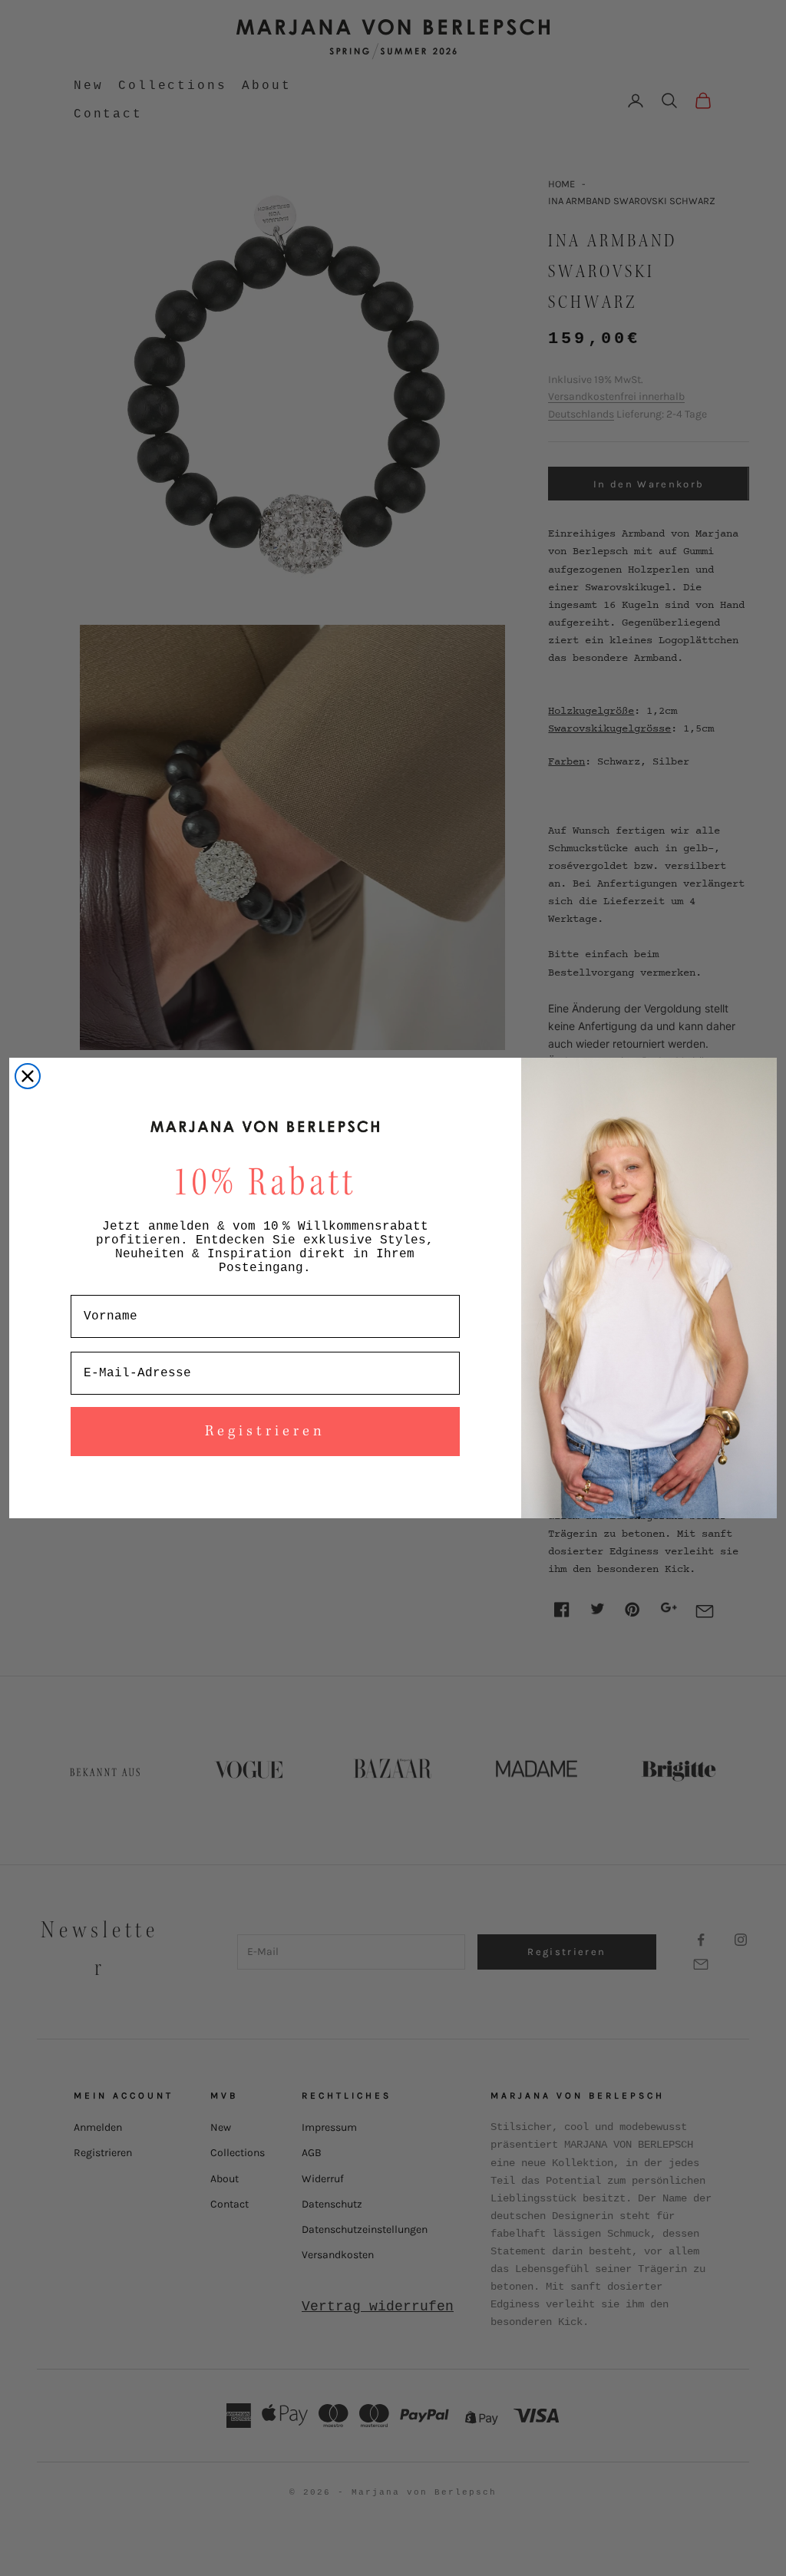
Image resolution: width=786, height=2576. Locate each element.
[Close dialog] (28, 1076)
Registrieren (265, 1432)
